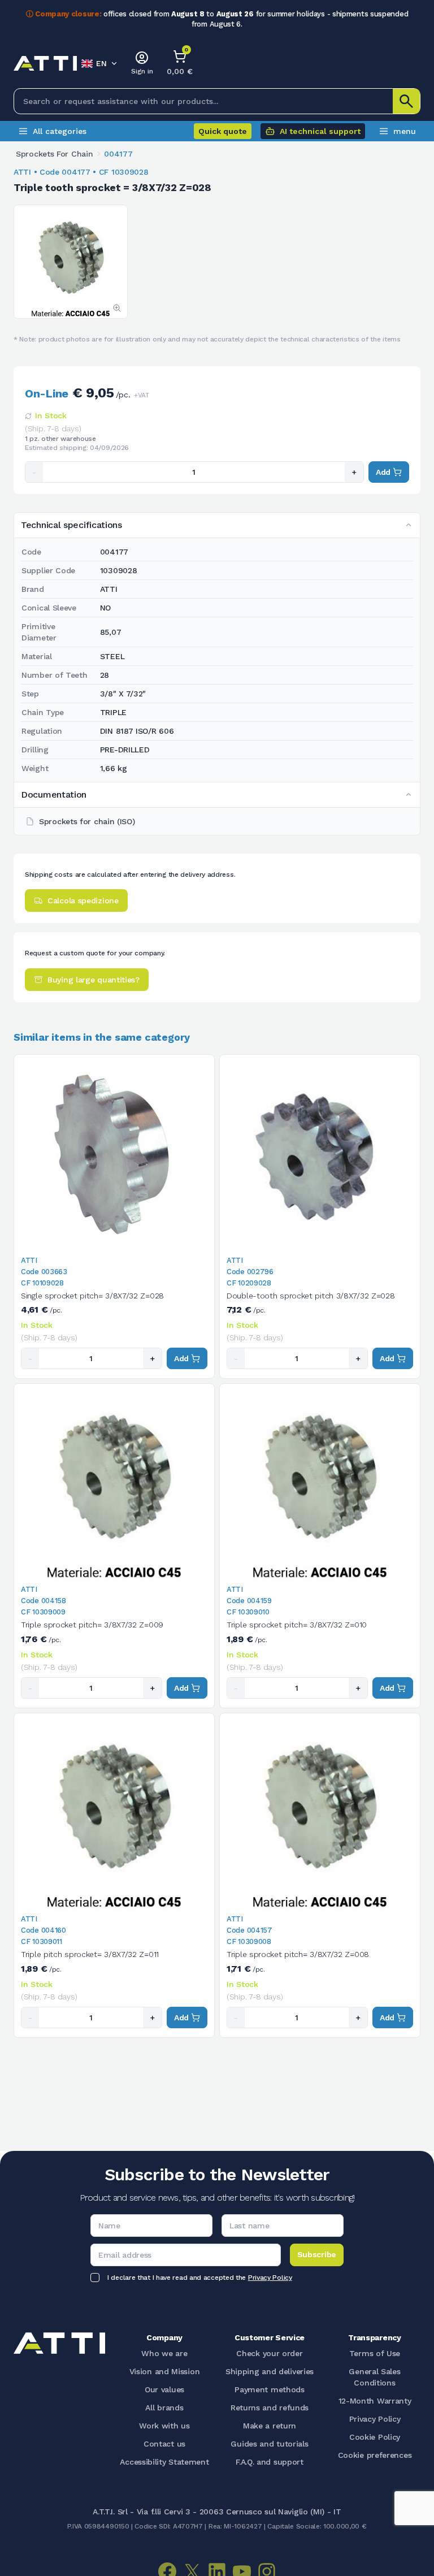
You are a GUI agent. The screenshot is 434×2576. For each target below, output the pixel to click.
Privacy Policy (270, 2278)
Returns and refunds (270, 2408)
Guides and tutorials (269, 2444)
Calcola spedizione (83, 900)
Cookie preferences (375, 2455)
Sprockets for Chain (54, 154)
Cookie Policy (375, 2437)
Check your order (269, 2353)
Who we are (164, 2353)
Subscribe (317, 2254)
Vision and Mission (165, 2371)
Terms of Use (375, 2353)
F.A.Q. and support (270, 2462)
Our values (164, 2389)
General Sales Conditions (374, 2377)
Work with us (164, 2426)
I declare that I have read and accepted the (200, 2278)
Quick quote (223, 131)
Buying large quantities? (94, 980)
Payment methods (270, 2389)
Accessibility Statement (164, 2462)
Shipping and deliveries (270, 2371)
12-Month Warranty (375, 2401)
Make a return (270, 2426)
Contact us (164, 2444)
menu (405, 131)
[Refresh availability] (28, 416)
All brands (164, 2408)
